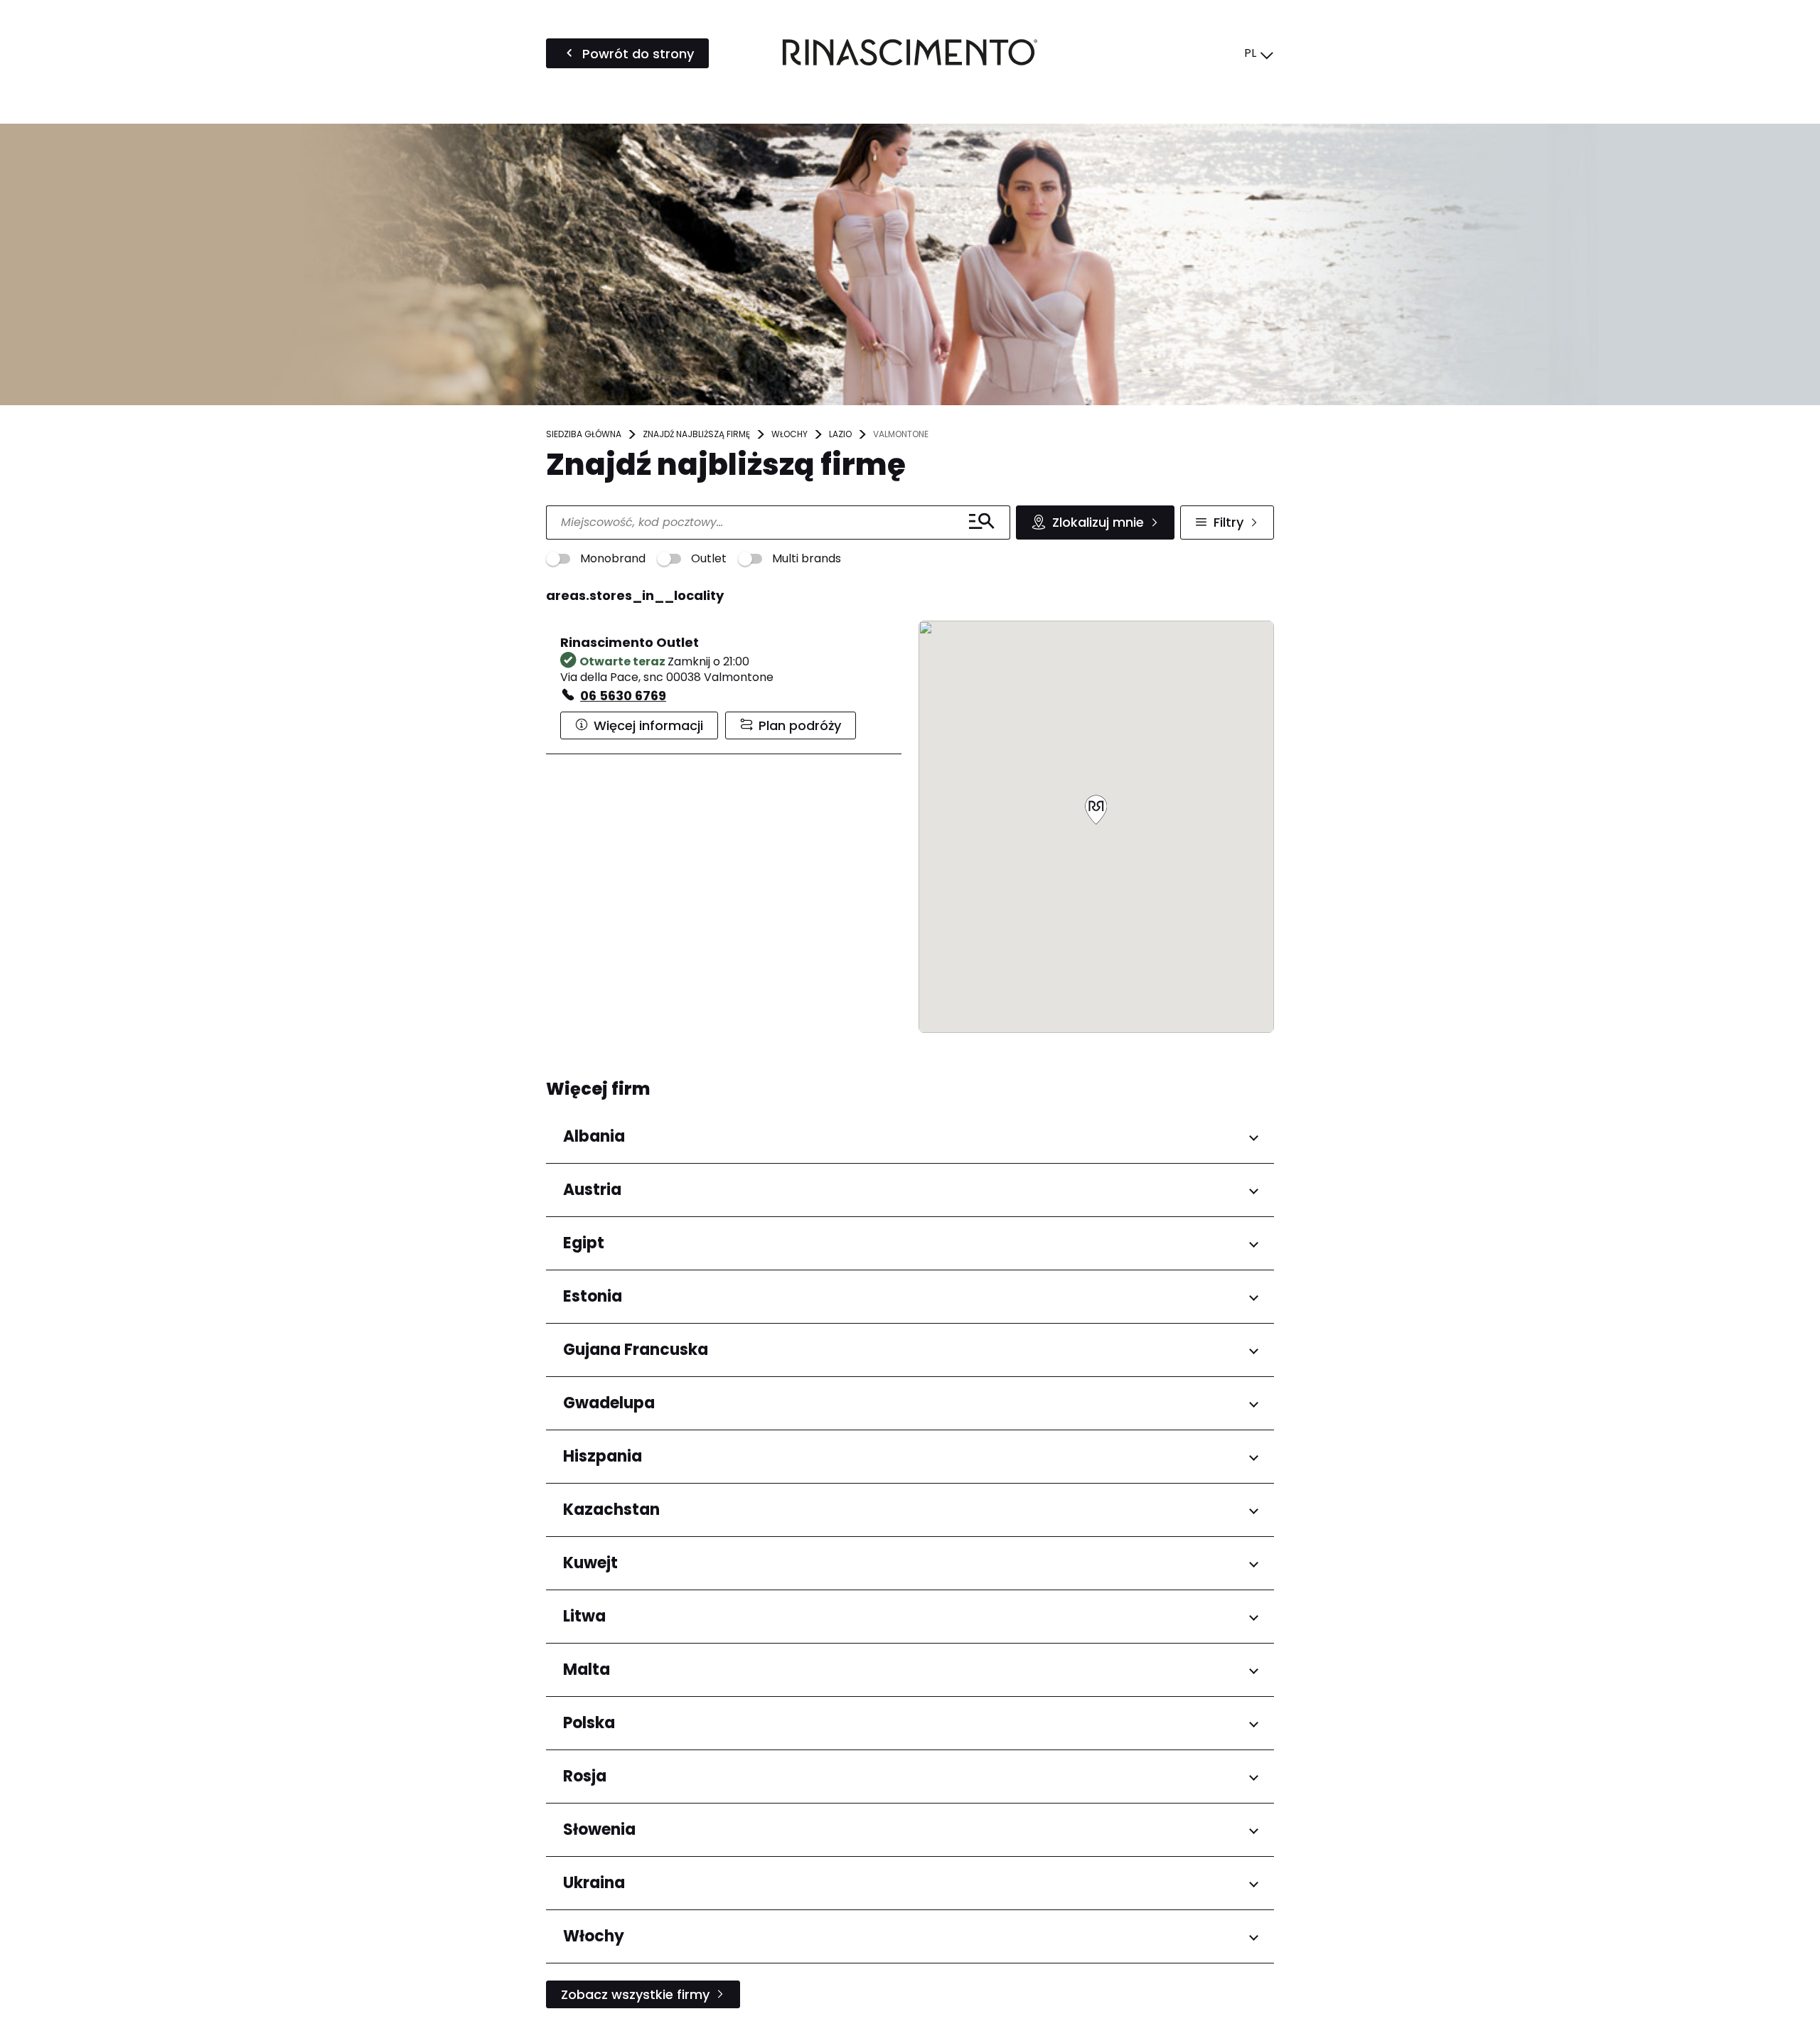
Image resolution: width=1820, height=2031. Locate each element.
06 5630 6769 (623, 696)
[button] (1096, 811)
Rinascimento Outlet (630, 642)
